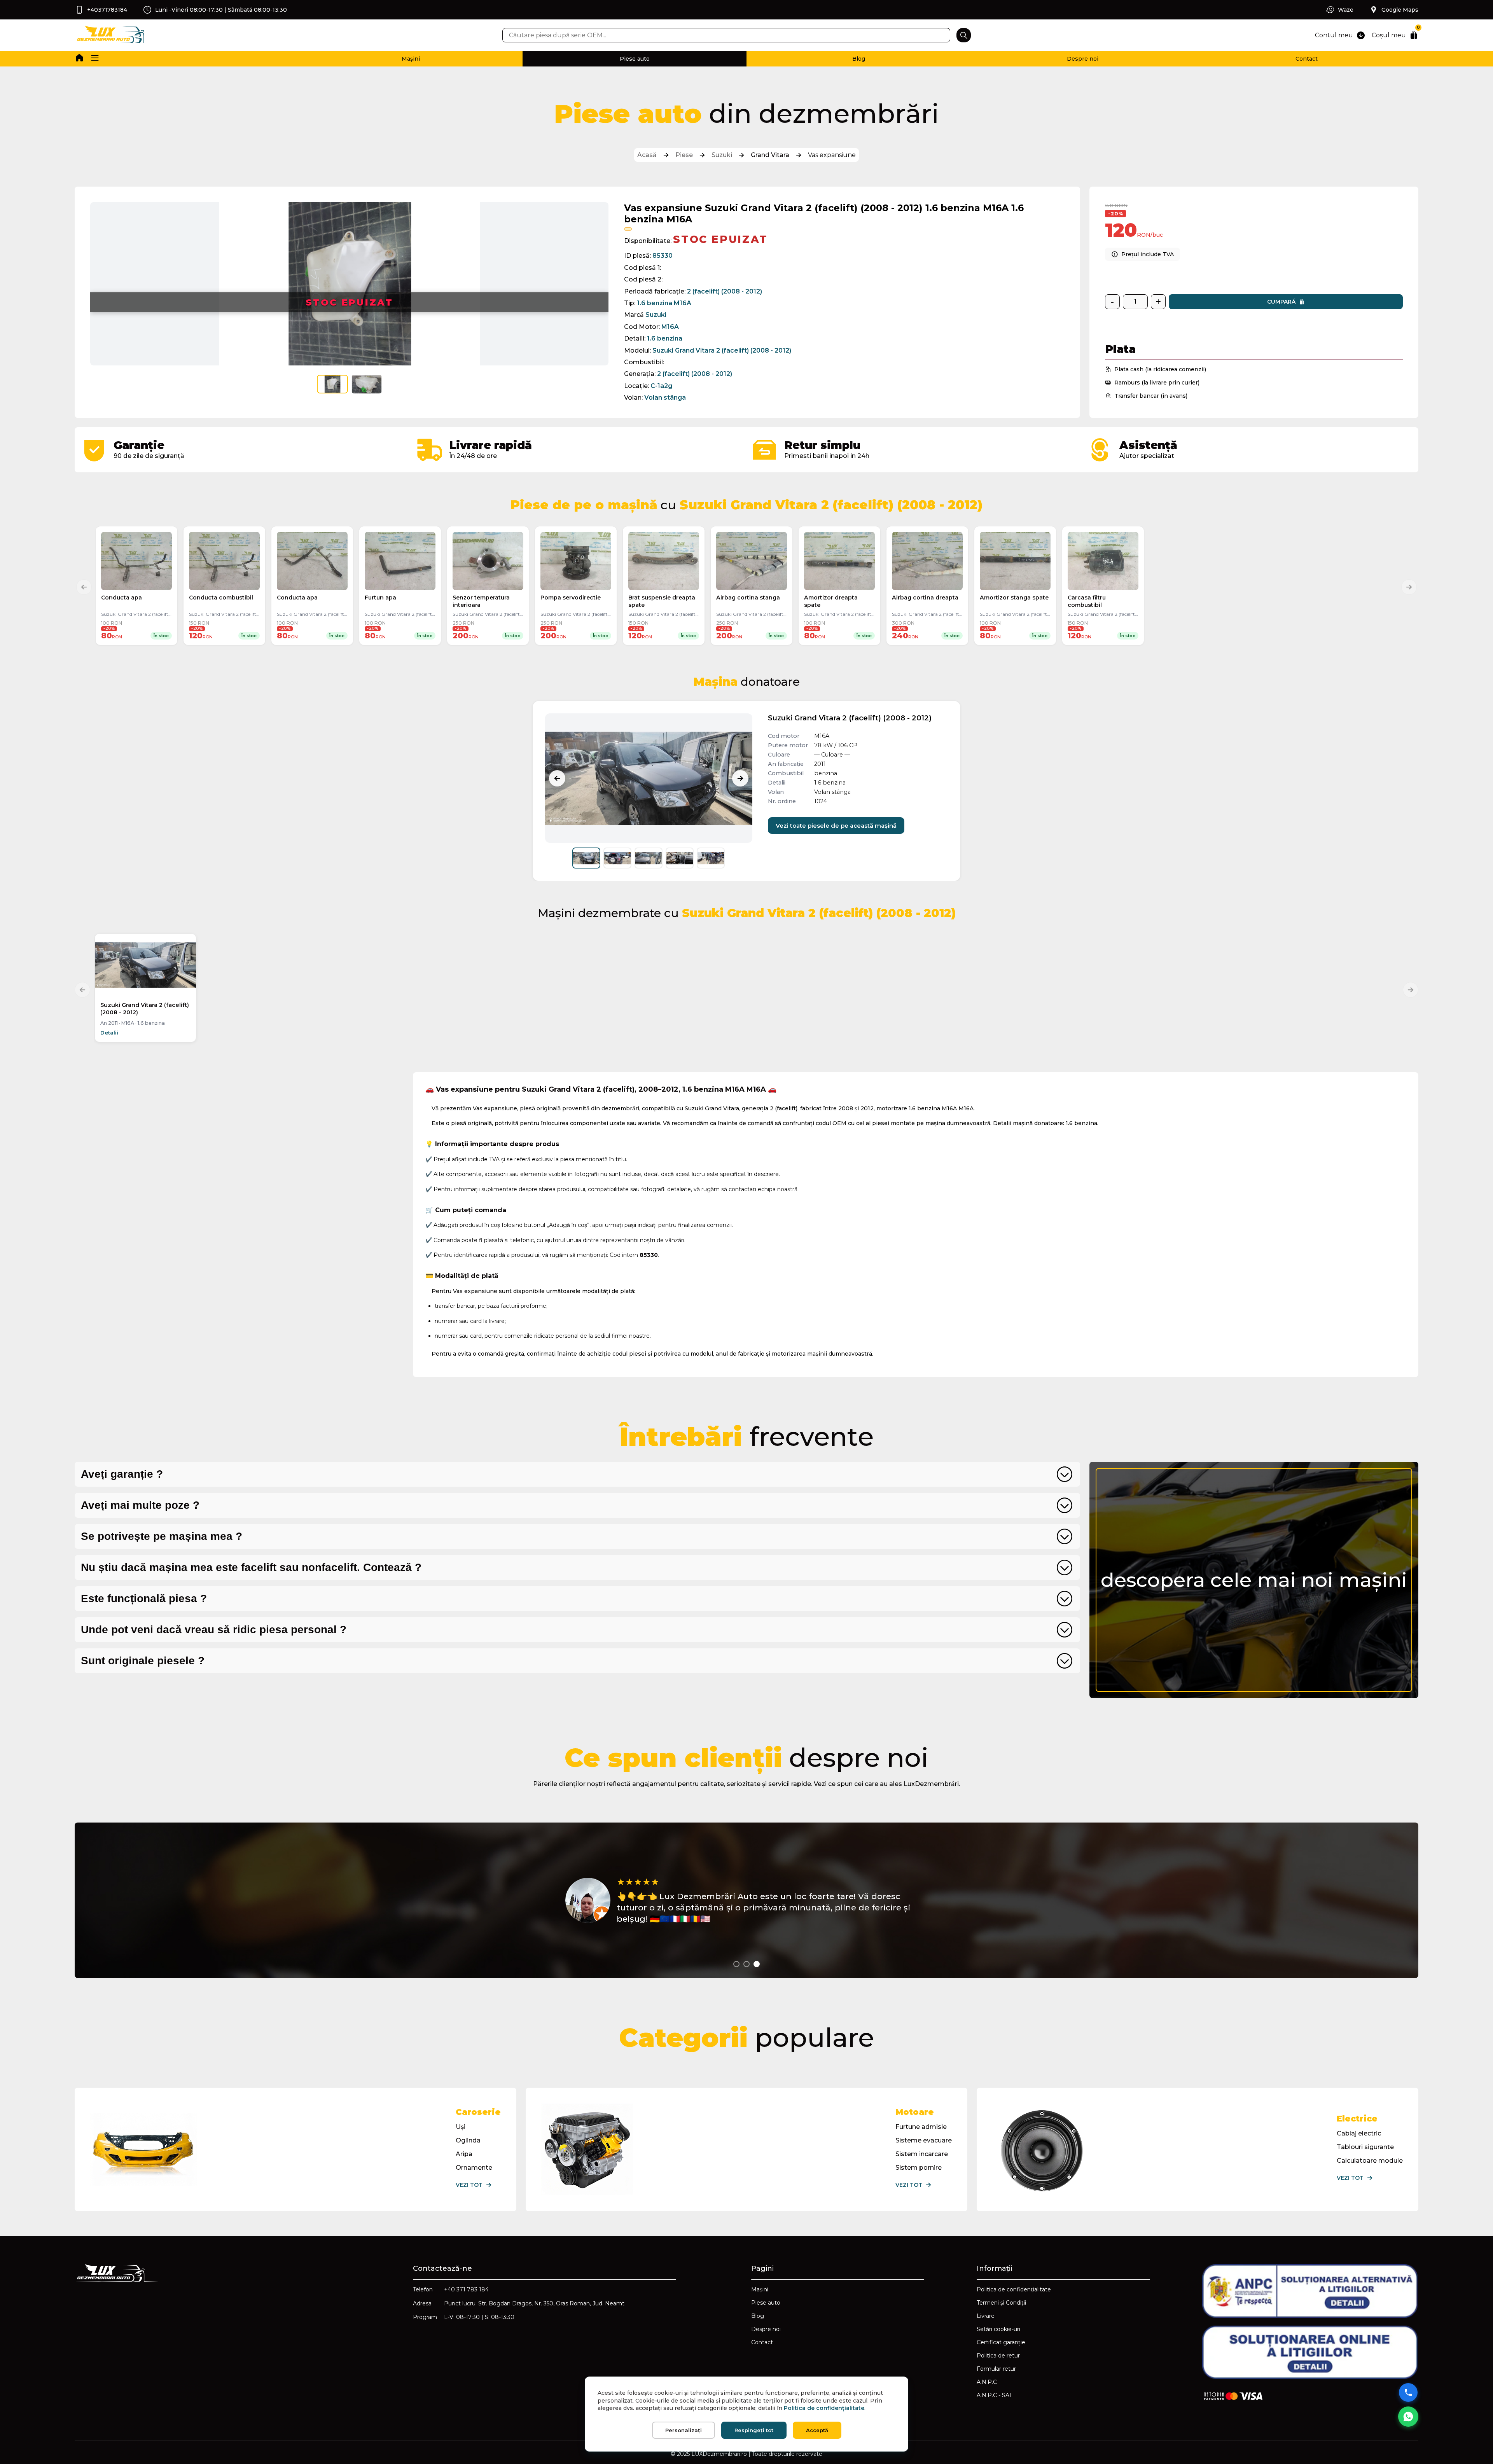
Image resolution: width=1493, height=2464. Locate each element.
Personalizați (684, 2430)
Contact (1307, 59)
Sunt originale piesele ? (143, 1661)
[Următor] (1411, 990)
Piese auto (635, 59)
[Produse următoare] (1409, 587)
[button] (95, 59)
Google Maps (1400, 10)
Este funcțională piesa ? (144, 1598)
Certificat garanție (1001, 2342)
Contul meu (1334, 35)
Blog (859, 59)
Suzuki (722, 155)
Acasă (647, 155)
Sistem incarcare (922, 2154)
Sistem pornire (919, 2168)
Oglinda (468, 2140)
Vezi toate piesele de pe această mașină (836, 826)
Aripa (464, 2154)
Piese (684, 155)
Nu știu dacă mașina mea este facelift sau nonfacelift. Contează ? (251, 1567)
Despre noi (1083, 59)
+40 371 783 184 (466, 2289)
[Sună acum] (1408, 2392)
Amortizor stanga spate (1014, 598)
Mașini (411, 59)
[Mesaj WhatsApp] (1408, 2417)
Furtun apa (380, 598)
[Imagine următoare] (740, 778)
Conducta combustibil (221, 598)
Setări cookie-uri (998, 2329)
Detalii (109, 1033)
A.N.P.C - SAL (995, 2395)
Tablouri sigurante (1365, 2147)
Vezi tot (469, 2185)
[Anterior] (82, 990)
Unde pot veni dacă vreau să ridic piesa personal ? (214, 1630)
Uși (461, 2127)
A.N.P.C (987, 2382)
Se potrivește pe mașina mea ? (162, 1536)
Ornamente (474, 2168)
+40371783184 (107, 10)
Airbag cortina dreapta (925, 598)
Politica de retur (998, 2356)
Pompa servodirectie (571, 598)
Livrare (986, 2316)
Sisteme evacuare (924, 2140)
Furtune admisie (921, 2127)
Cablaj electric (1359, 2133)
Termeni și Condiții (1001, 2303)
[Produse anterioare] (84, 587)
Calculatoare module (1370, 2161)
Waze (1346, 10)
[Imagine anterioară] (557, 778)
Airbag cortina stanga (748, 598)
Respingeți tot (754, 2430)
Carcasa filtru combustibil (1087, 601)
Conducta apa (122, 598)
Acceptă (817, 2430)
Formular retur (996, 2369)
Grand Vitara (770, 155)
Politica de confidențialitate (1014, 2289)
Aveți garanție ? (122, 1474)
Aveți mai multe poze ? (140, 1505)
